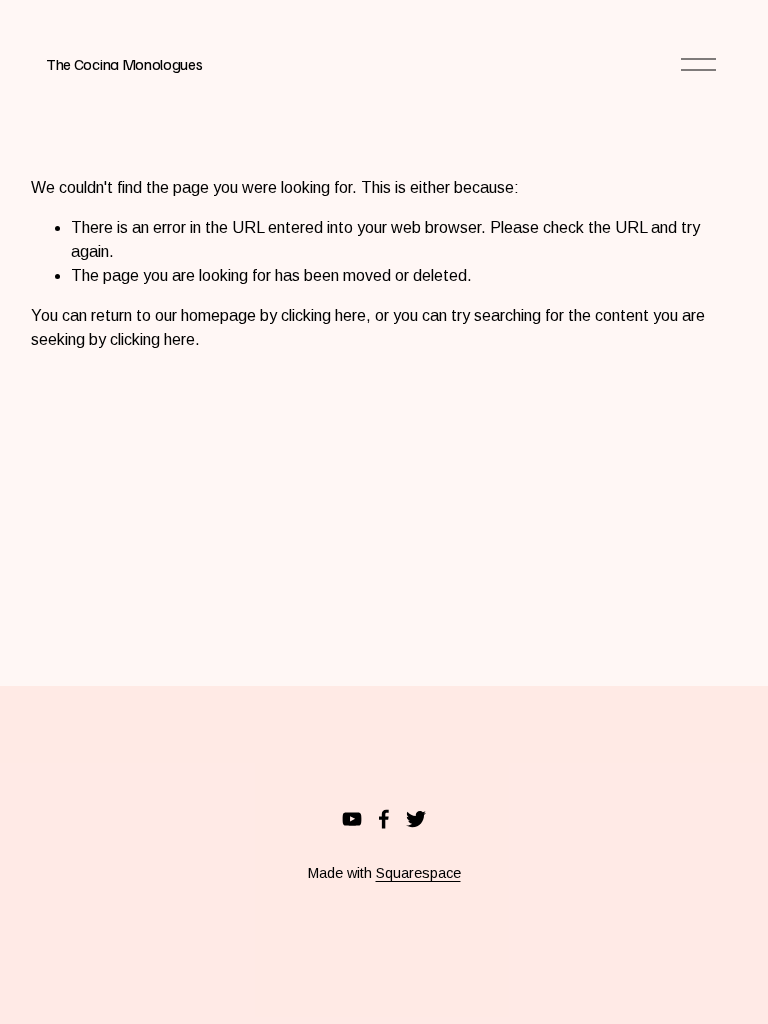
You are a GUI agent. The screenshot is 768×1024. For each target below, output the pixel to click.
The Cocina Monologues (124, 64)
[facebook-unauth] (384, 819)
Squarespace (418, 873)
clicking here (323, 315)
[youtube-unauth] (352, 819)
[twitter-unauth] (416, 819)
